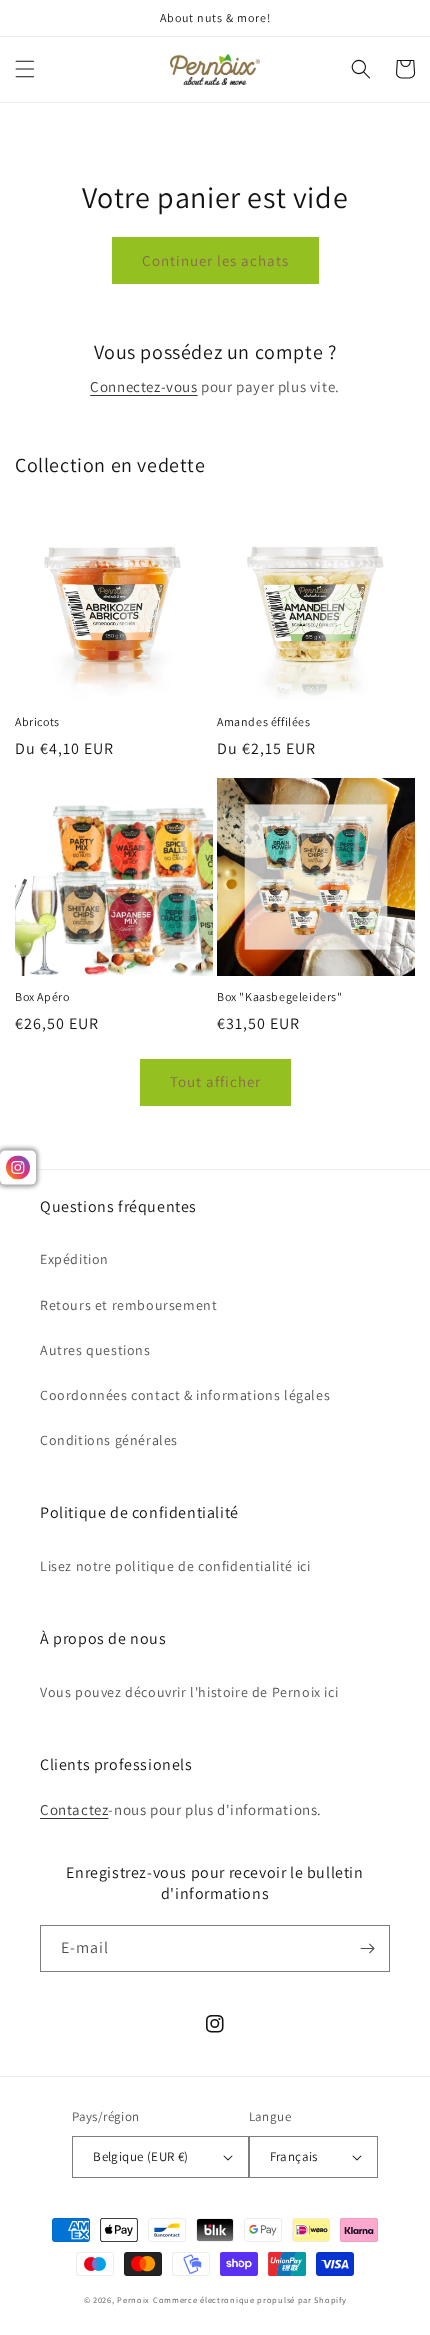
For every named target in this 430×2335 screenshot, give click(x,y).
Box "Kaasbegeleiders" (280, 996)
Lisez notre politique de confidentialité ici (175, 1566)
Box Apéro (42, 996)
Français (294, 2156)
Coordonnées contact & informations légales (185, 1395)
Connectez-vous (143, 386)
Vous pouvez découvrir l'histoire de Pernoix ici (189, 1692)
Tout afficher (215, 1081)
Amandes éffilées (264, 721)
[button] (25, 69)
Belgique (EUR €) (140, 2156)
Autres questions (95, 1350)
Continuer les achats (215, 260)
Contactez (74, 1809)
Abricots (37, 721)
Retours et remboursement (128, 1305)
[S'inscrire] (367, 1948)
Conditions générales (109, 1440)
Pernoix (133, 2299)
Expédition (74, 1259)
